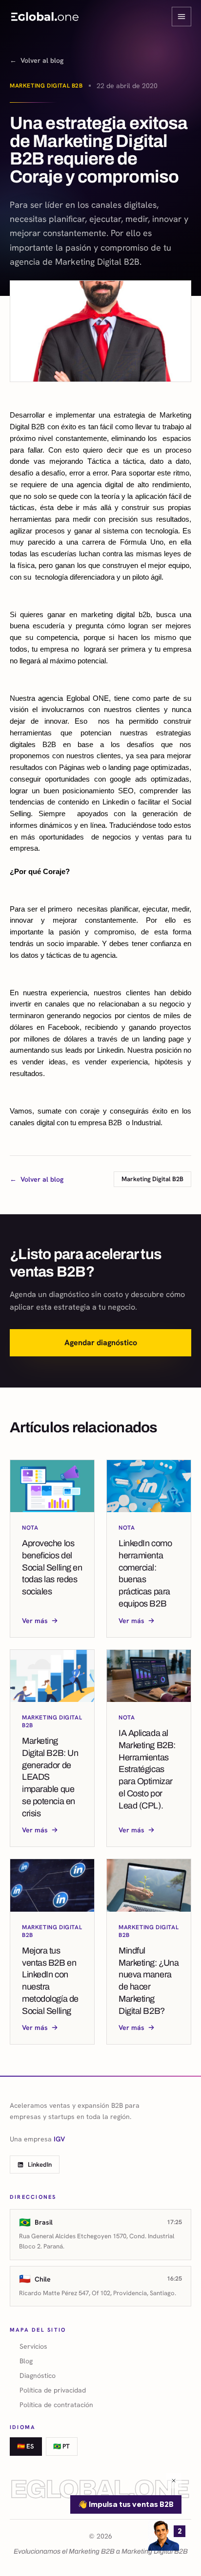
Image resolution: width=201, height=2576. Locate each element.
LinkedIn (40, 2165)
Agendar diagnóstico (101, 1343)
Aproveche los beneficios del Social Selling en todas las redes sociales (52, 1567)
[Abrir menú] (181, 17)
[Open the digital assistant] (163, 2535)
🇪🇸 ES (26, 2446)
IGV (59, 2139)
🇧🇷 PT (61, 2446)
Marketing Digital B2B (46, 86)
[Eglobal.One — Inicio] (45, 17)
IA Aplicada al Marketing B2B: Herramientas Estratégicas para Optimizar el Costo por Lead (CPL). (147, 1769)
